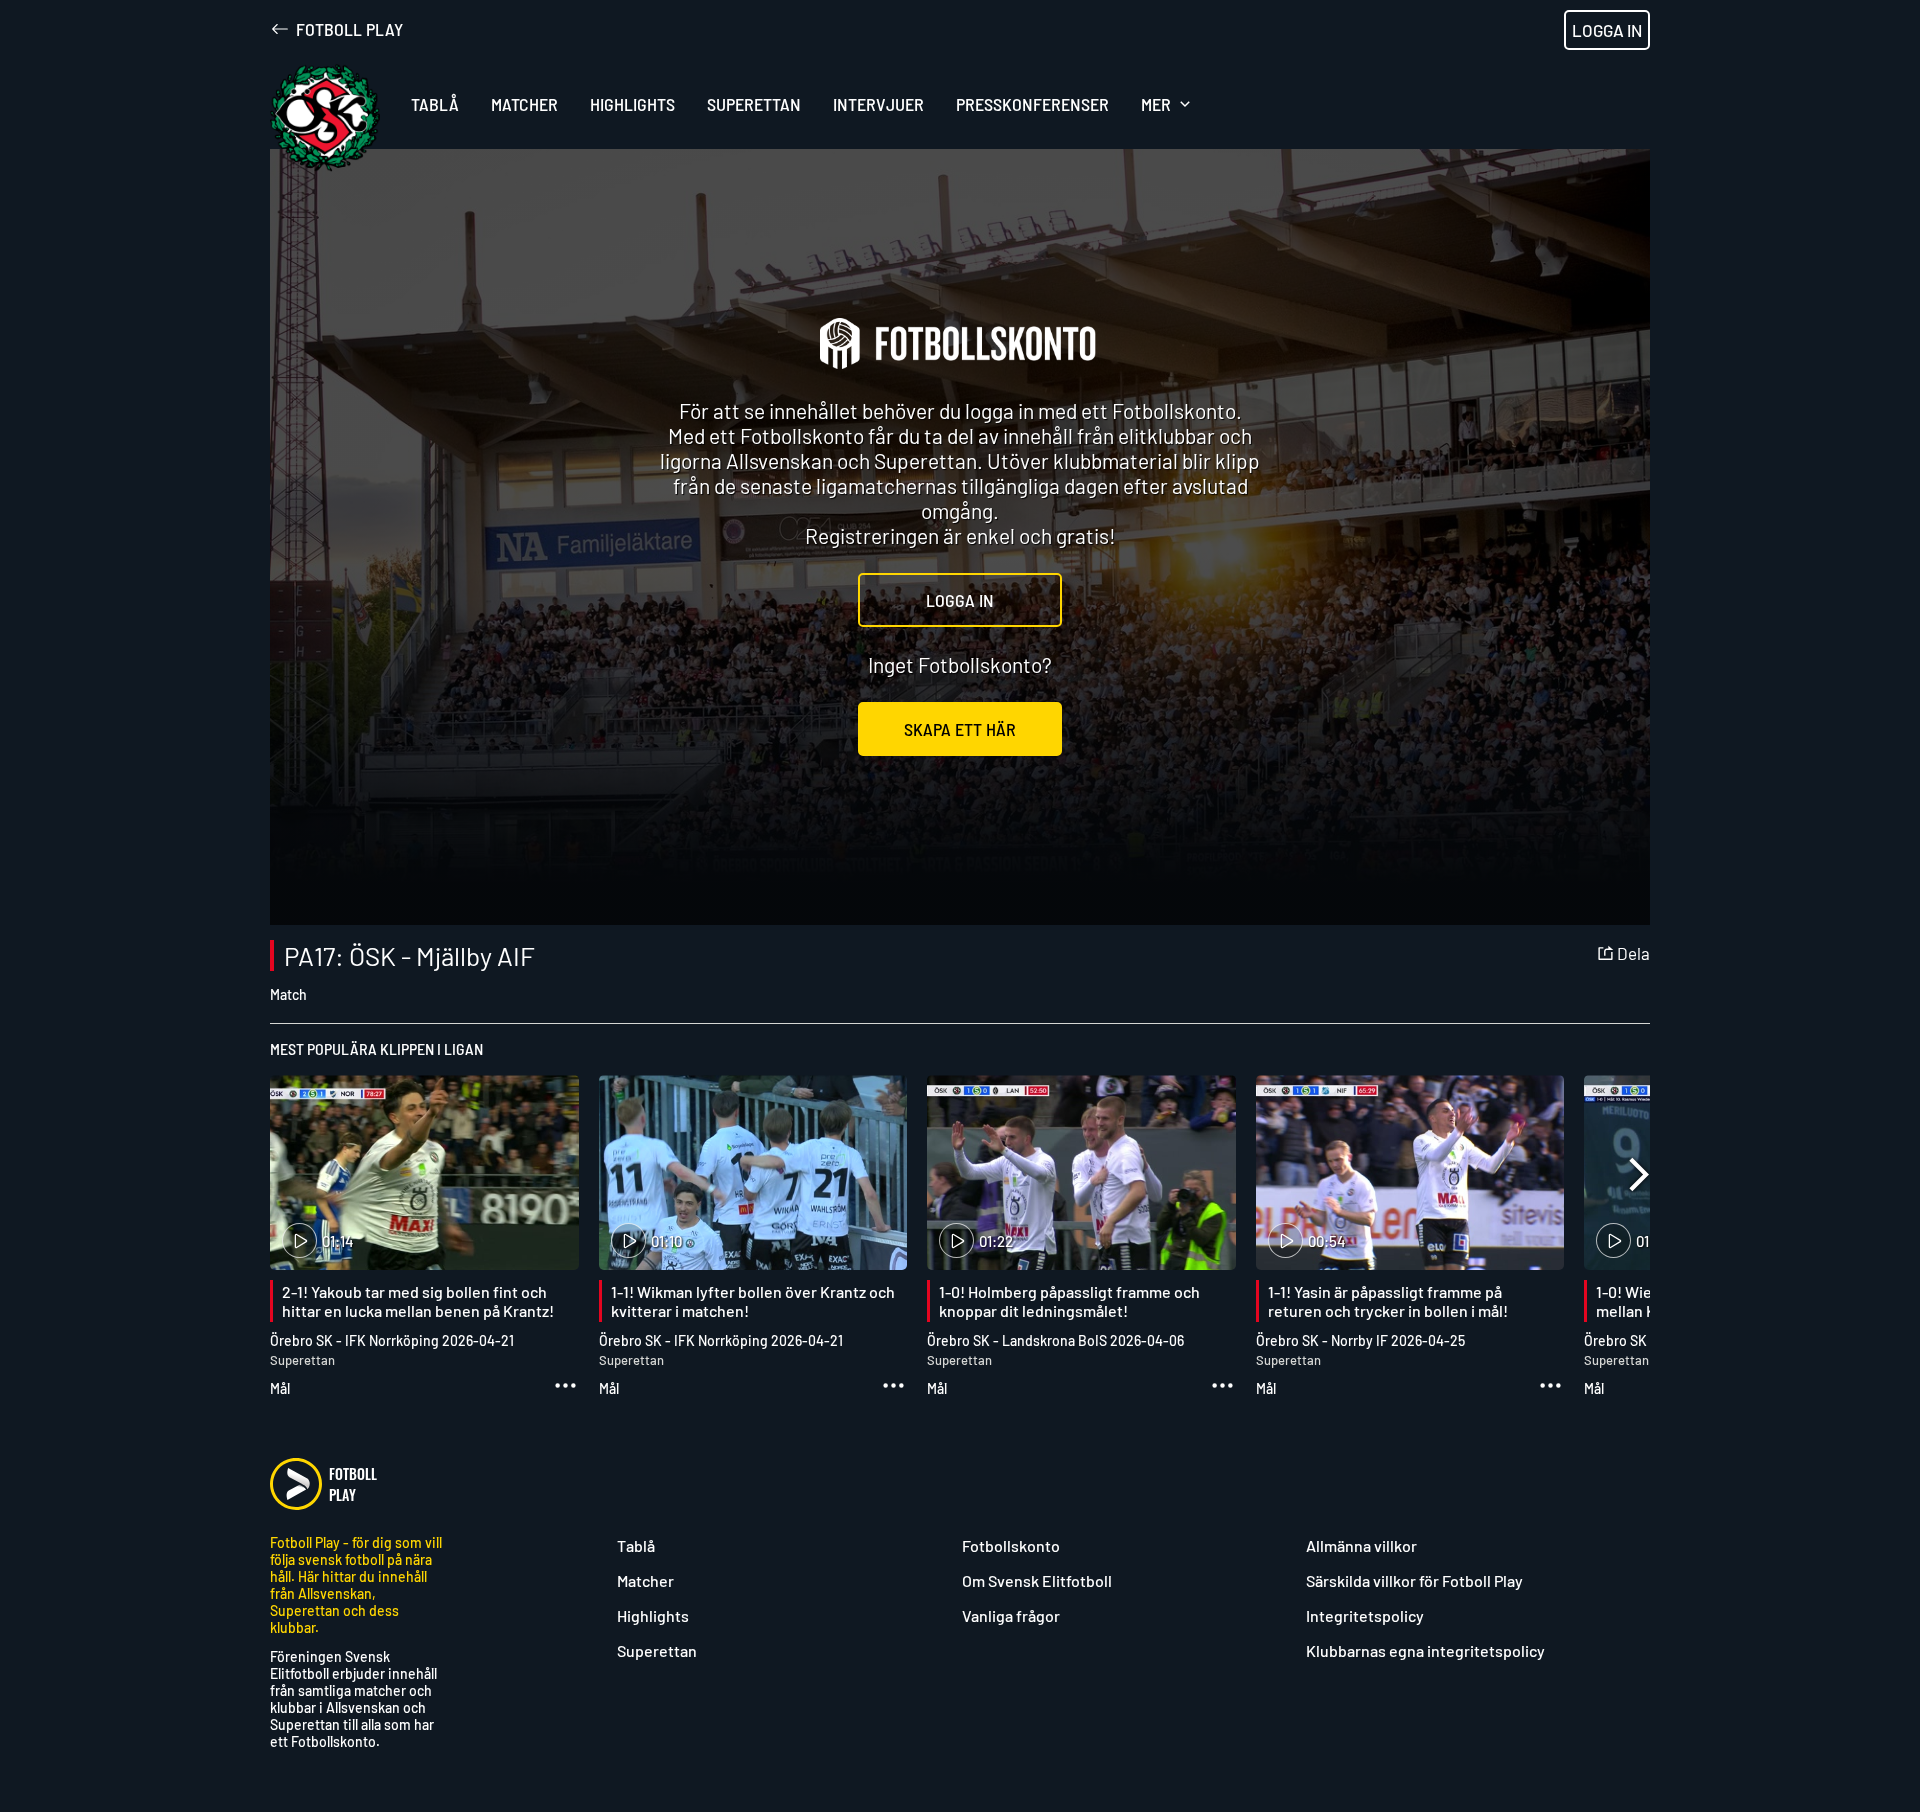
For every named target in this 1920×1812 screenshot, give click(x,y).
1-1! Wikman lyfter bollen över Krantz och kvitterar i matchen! (753, 1301)
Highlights (653, 1615)
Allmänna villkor (1361, 1545)
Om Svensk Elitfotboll (1037, 1580)
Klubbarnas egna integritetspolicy (1425, 1650)
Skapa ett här (960, 729)
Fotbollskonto (1011, 1545)
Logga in (1607, 30)
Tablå (636, 1545)
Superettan (657, 1650)
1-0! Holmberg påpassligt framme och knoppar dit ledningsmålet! (1069, 1301)
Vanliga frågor (1011, 1615)
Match (288, 994)
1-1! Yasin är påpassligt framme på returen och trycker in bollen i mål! (1388, 1301)
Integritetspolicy (1365, 1615)
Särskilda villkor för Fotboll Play (1414, 1580)
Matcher (645, 1580)
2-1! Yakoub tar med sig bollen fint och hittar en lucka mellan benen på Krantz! (418, 1301)
